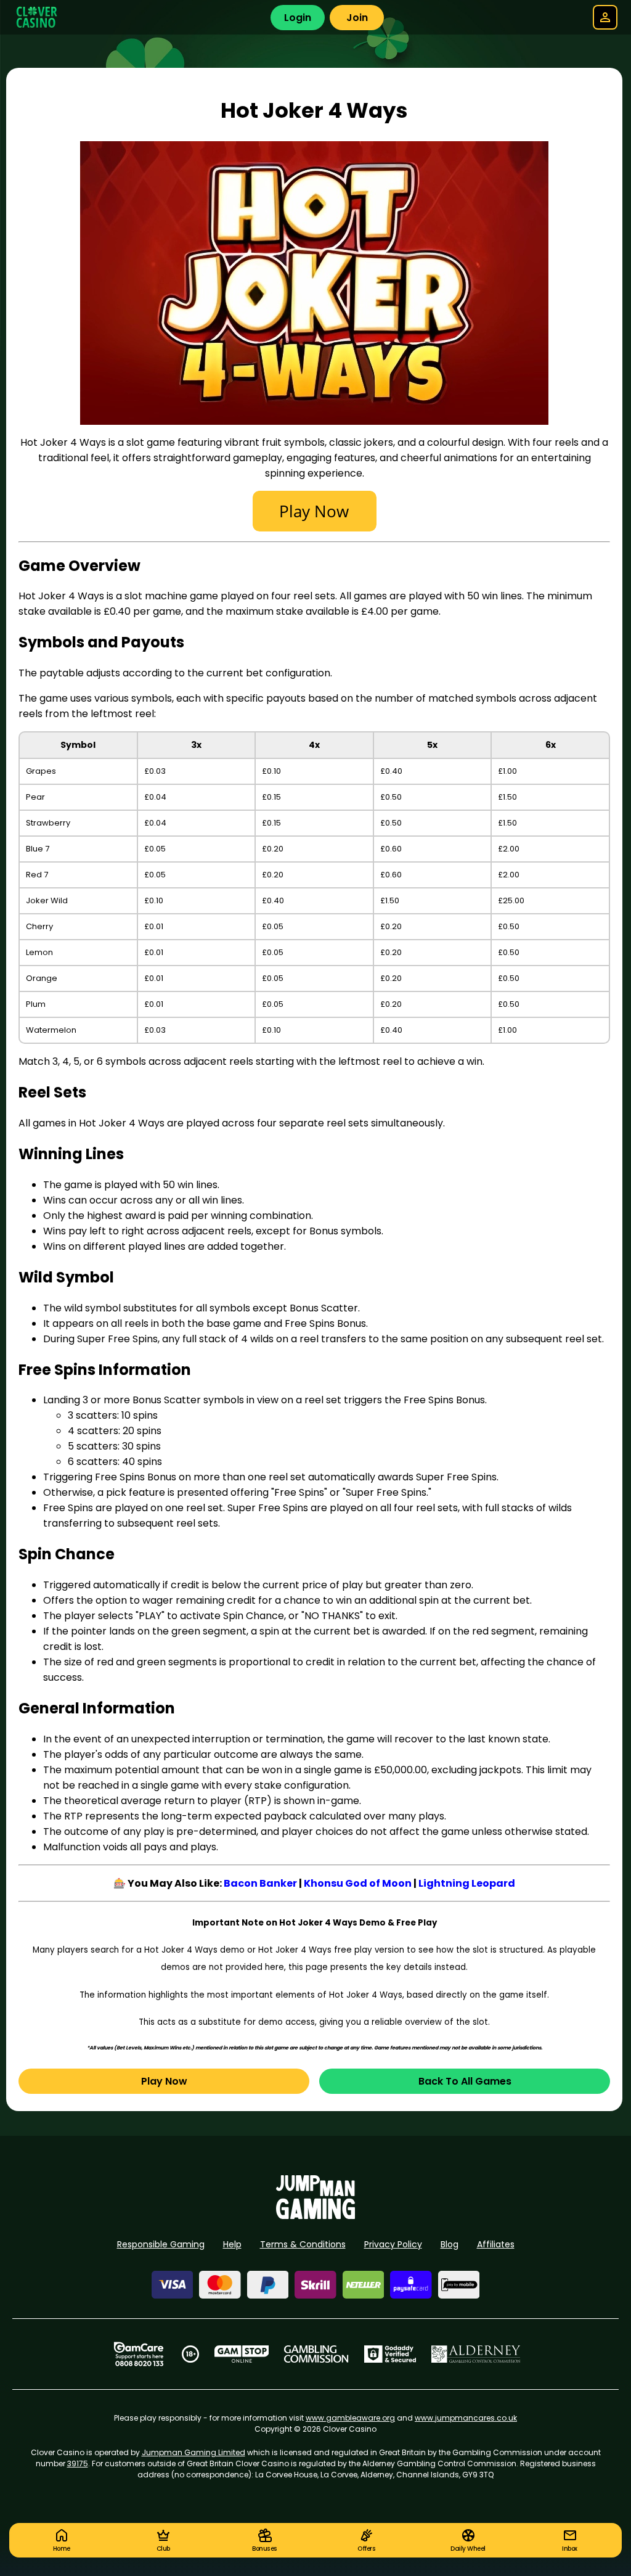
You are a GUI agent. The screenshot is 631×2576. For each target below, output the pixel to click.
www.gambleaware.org (350, 2418)
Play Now (164, 2081)
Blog (450, 2244)
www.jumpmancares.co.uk (466, 2418)
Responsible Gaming (161, 2244)
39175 (78, 2463)
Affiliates (496, 2244)
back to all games (465, 2081)
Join (357, 18)
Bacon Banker (260, 1883)
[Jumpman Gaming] (315, 2216)
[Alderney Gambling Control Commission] (476, 2354)
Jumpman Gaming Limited (193, 2452)
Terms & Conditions (303, 2244)
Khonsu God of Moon (358, 1883)
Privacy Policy (393, 2244)
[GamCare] (139, 2354)
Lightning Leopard (467, 1883)
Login (298, 18)
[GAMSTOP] (242, 2354)
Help (232, 2244)
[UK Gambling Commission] (316, 2354)
